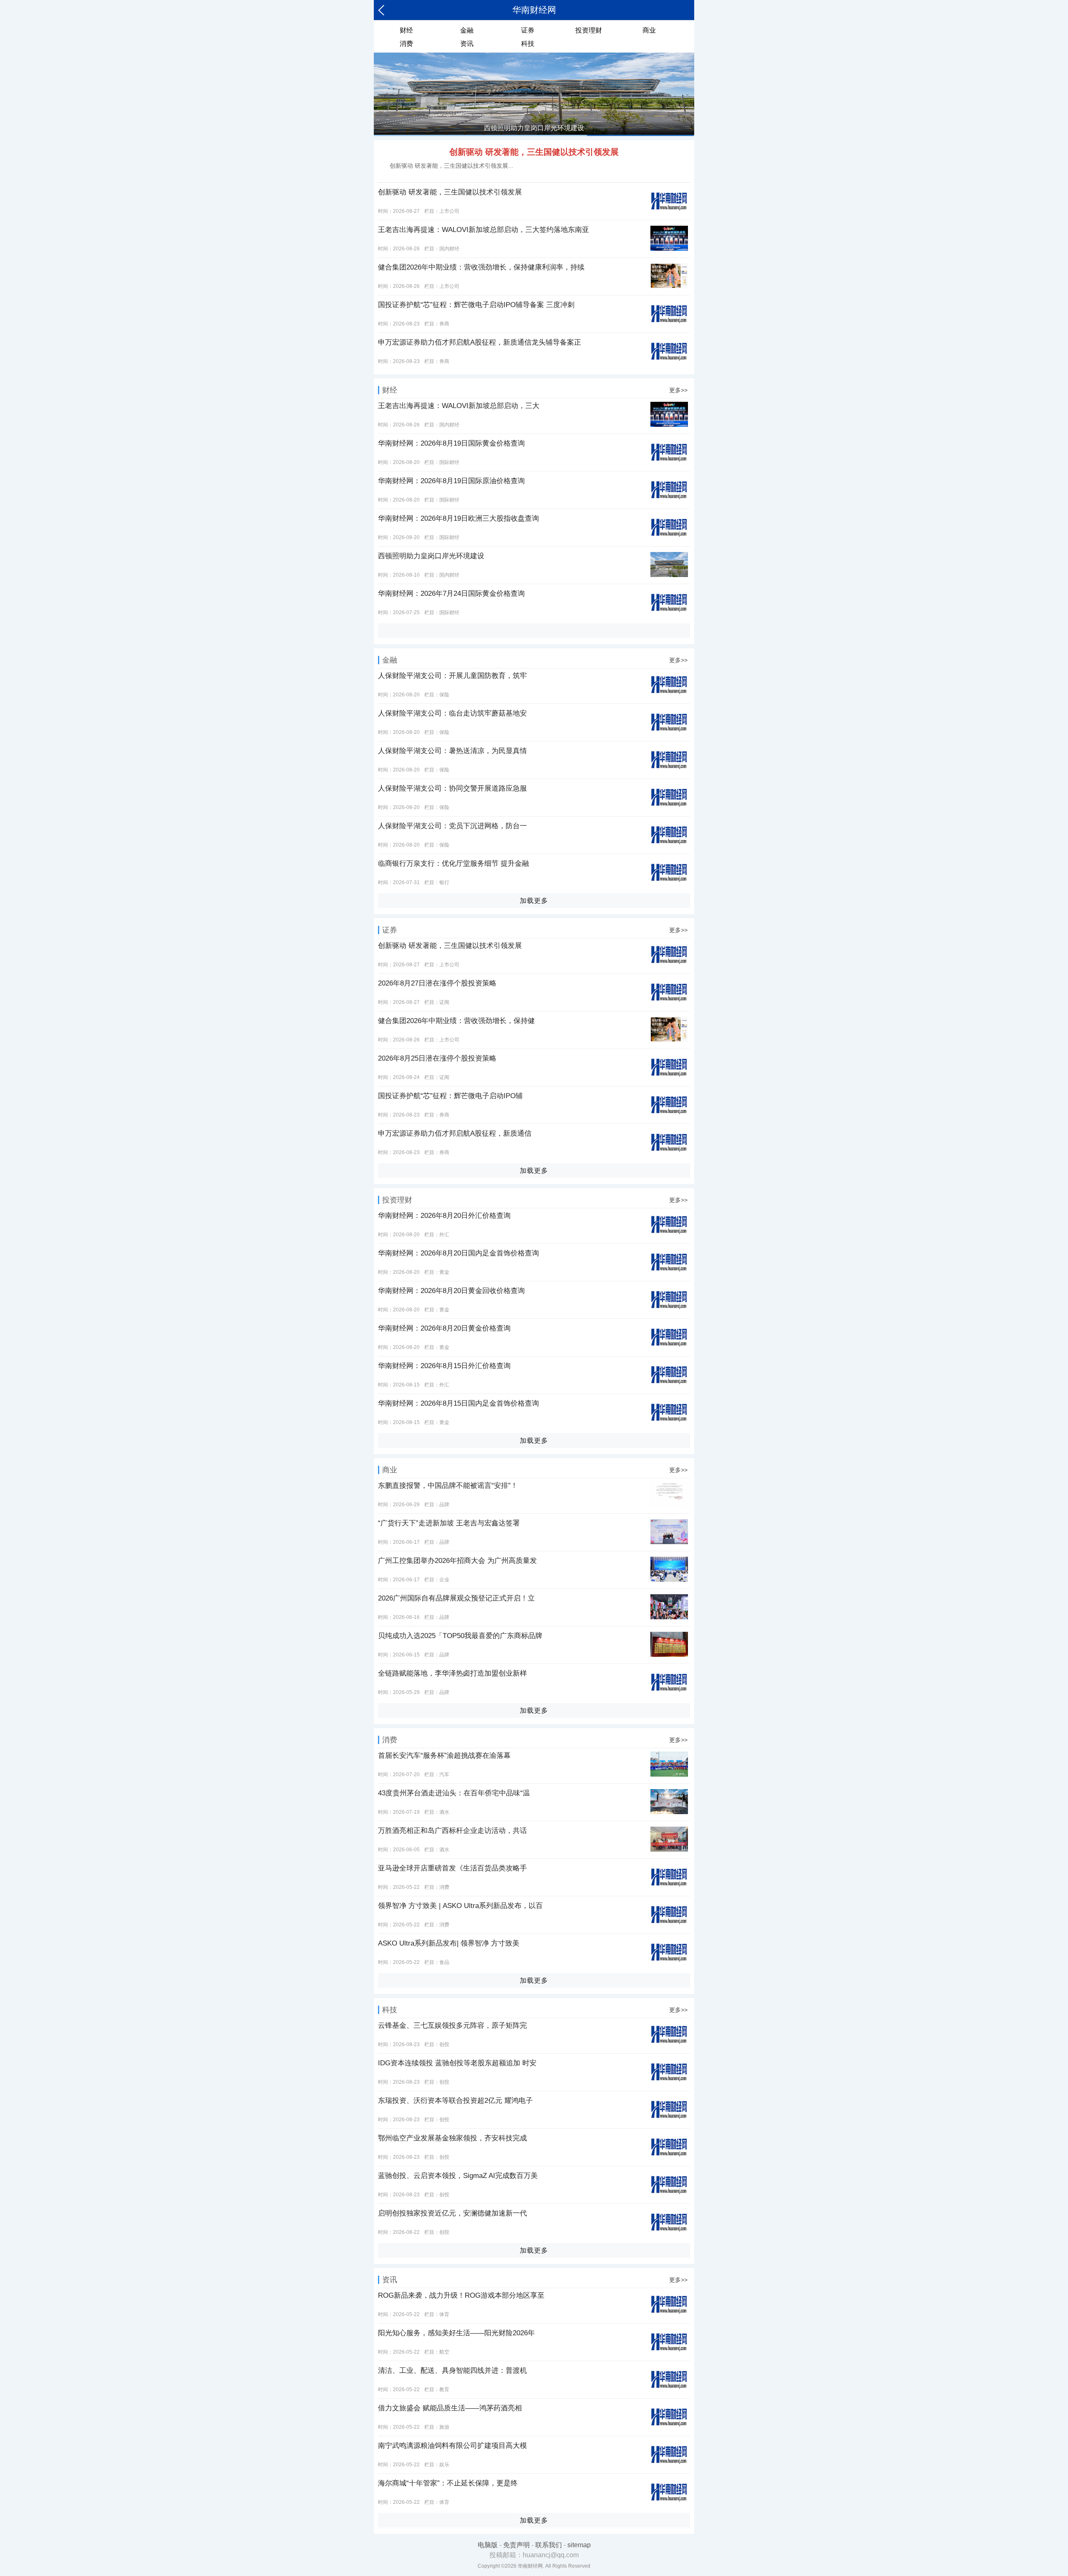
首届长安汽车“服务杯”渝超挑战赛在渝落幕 (444, 1756)
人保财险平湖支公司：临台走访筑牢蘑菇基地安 (452, 713)
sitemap (579, 2545)
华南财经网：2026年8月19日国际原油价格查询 (451, 481)
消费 (406, 44)
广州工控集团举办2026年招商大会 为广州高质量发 (457, 1561)
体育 (444, 2314)
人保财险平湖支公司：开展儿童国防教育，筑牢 (452, 676)
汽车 (444, 1774)
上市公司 (449, 211)
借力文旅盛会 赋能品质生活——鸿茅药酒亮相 (450, 2408)
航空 (444, 2352)
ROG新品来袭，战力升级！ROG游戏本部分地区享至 (461, 2295)
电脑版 (488, 2545)
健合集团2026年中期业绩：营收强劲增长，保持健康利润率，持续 (481, 267)
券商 (444, 324)
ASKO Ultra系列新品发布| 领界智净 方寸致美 (449, 1943)
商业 (649, 30)
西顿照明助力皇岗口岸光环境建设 (431, 556)
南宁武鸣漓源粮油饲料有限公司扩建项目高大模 (452, 2446)
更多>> (678, 390)
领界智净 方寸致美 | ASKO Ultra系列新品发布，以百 (460, 1906)
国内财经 (449, 249)
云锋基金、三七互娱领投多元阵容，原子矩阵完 (452, 2025)
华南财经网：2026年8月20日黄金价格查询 (444, 1328)
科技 (528, 44)
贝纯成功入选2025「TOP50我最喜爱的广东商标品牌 (460, 1636)
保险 (444, 695)
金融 (467, 30)
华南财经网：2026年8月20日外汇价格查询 (444, 1216)
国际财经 (449, 462)
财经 (406, 30)
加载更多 (534, 901)
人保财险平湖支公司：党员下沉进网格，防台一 (452, 826)
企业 (444, 1580)
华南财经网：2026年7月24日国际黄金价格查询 (451, 594)
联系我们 (549, 2545)
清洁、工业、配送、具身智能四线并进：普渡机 (452, 2371)
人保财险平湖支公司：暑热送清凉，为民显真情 (452, 751)
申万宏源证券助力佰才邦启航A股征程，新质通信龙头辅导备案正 (480, 342)
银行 (444, 882)
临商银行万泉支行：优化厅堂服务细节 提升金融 (453, 863)
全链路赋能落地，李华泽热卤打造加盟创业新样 (452, 1673)
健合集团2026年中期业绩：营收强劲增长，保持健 (456, 1021)
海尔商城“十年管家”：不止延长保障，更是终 (448, 2483)
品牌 (444, 1505)
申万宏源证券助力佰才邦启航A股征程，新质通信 (455, 1133)
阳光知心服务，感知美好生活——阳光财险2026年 (456, 2333)
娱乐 (444, 2465)
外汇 (444, 1235)
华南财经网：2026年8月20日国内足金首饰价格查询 (458, 1253)
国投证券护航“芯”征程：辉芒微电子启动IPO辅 (450, 1096)
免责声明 (516, 2545)
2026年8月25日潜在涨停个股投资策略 (437, 1058)
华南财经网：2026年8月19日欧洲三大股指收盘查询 (458, 518)
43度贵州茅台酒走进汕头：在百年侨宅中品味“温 (454, 1793)
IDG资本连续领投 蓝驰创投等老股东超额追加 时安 (457, 2063)
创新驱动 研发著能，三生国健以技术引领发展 (534, 152)
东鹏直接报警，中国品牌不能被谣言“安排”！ (448, 1486)
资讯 (467, 44)
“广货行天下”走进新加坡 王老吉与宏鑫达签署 (449, 1523)
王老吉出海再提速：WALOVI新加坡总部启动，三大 (459, 406)
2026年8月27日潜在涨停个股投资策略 (437, 983)
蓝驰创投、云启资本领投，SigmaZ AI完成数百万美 (458, 2176)
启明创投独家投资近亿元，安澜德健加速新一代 (452, 2213)
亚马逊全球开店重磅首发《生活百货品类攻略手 (452, 1868)
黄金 (444, 1272)
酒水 (444, 1812)
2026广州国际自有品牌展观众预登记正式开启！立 (456, 1598)
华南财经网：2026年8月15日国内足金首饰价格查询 (458, 1403)
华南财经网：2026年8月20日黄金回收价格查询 (451, 1291)
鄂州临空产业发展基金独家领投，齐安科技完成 (452, 2138)
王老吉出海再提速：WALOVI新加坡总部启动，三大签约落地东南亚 (484, 230)
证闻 (444, 1002)
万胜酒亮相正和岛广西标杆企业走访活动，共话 (452, 1831)
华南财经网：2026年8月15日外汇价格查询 (444, 1366)
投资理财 (589, 30)
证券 (528, 30)
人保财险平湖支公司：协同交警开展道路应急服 (452, 788)
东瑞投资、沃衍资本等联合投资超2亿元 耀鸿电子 (455, 2101)
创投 (444, 2044)
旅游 (444, 2427)
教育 (444, 2389)
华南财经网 (534, 10)
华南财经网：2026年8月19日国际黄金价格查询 (451, 443)
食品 (444, 1962)
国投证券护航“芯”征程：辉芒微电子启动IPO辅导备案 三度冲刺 (476, 305)
